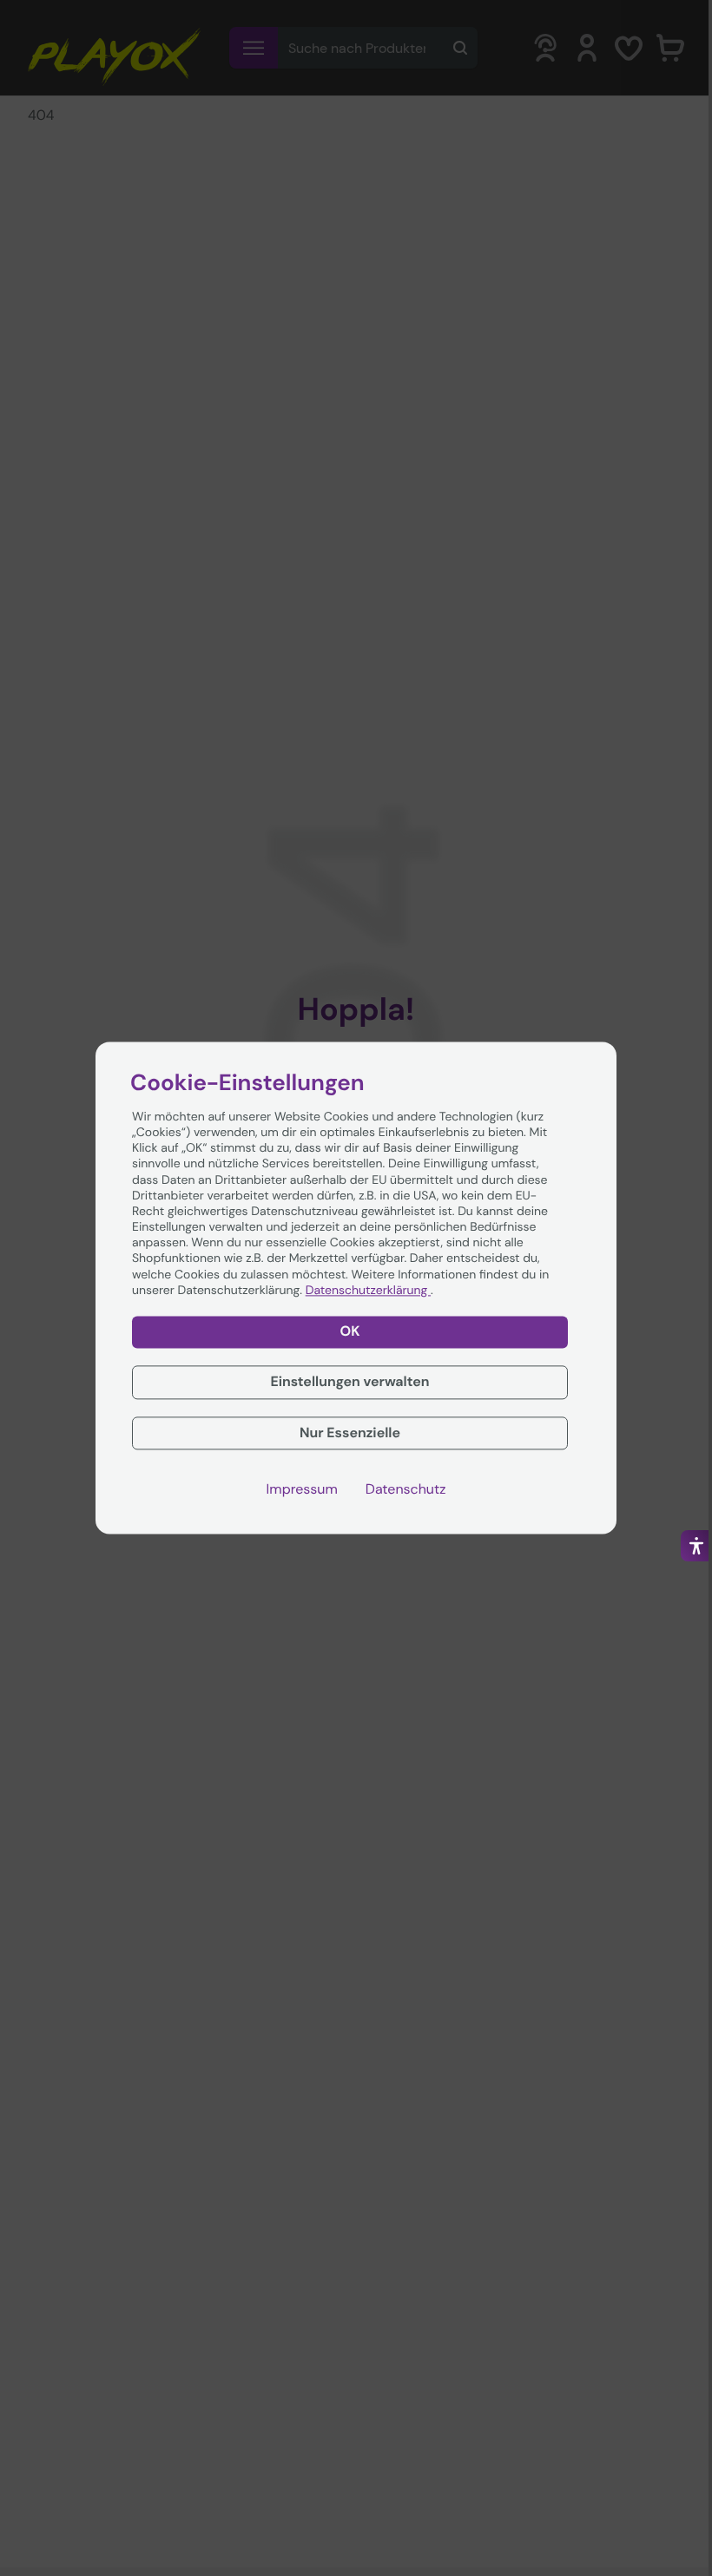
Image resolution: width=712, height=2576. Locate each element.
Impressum (302, 1490)
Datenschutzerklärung (368, 1291)
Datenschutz (406, 1490)
